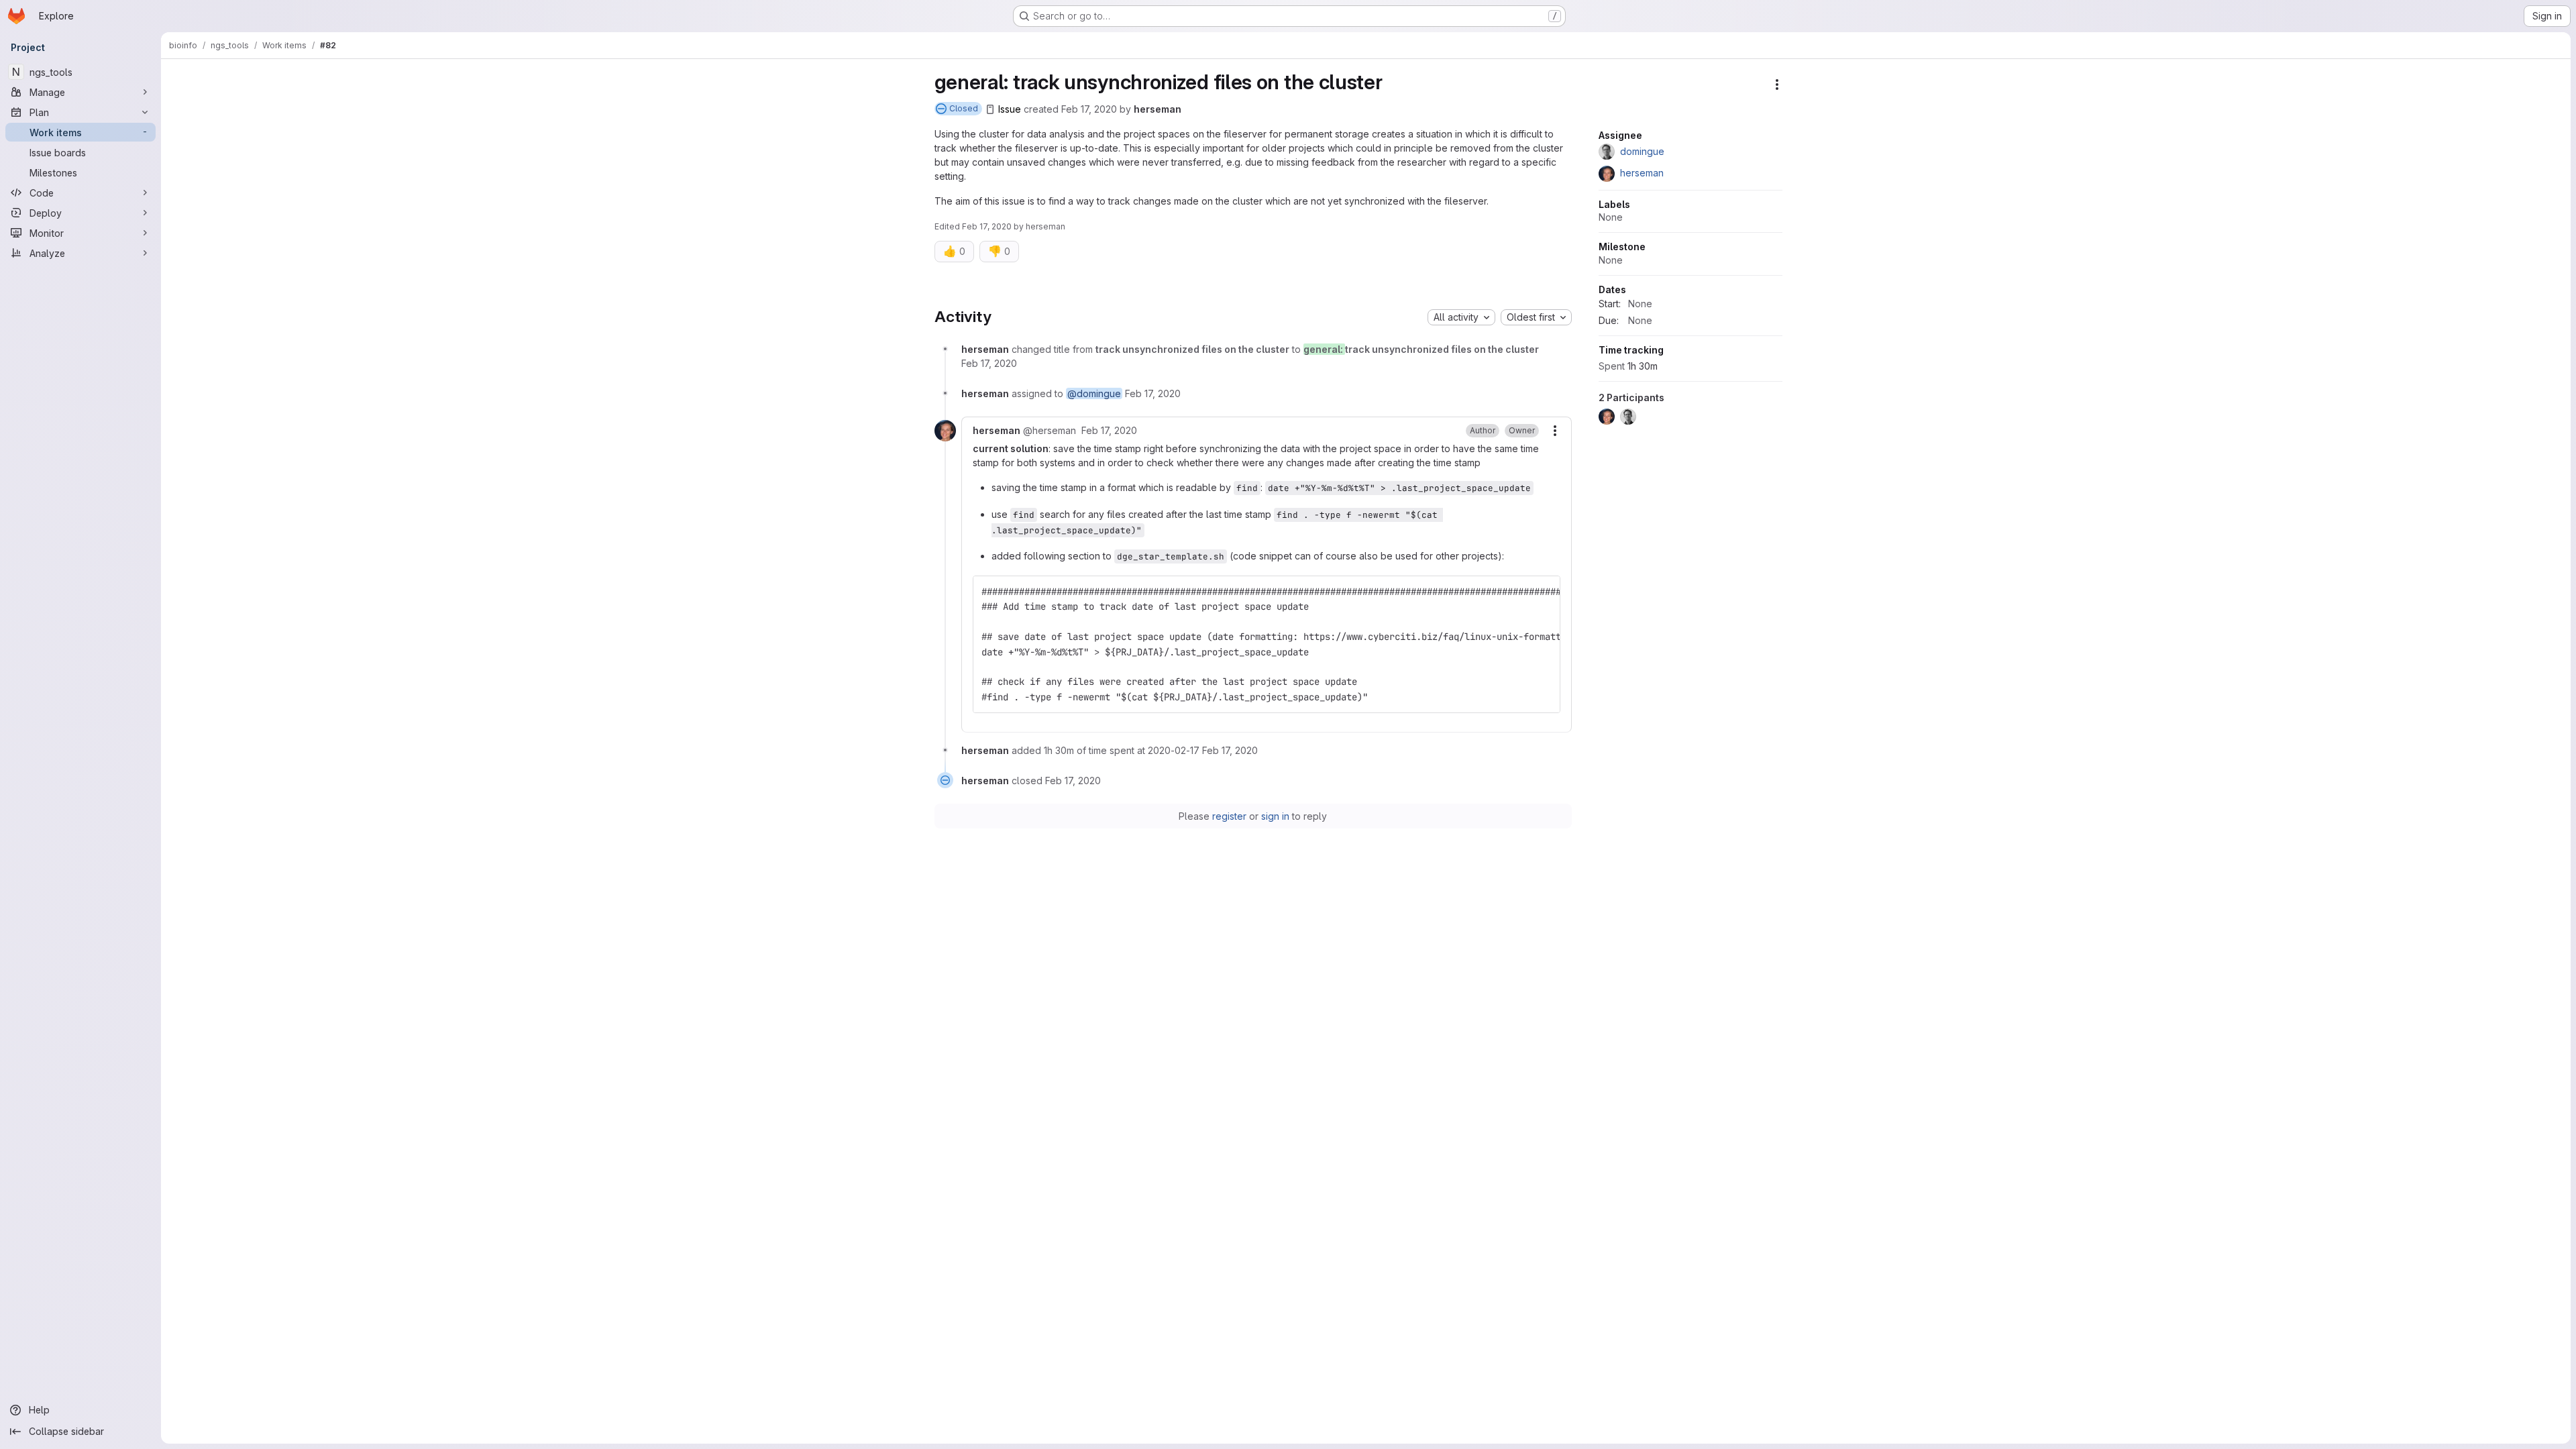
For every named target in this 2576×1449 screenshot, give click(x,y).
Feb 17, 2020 (1089, 109)
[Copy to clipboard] (1544, 592)
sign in (1275, 816)
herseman (1158, 109)
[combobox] (1461, 317)
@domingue (1094, 393)
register (1229, 816)
